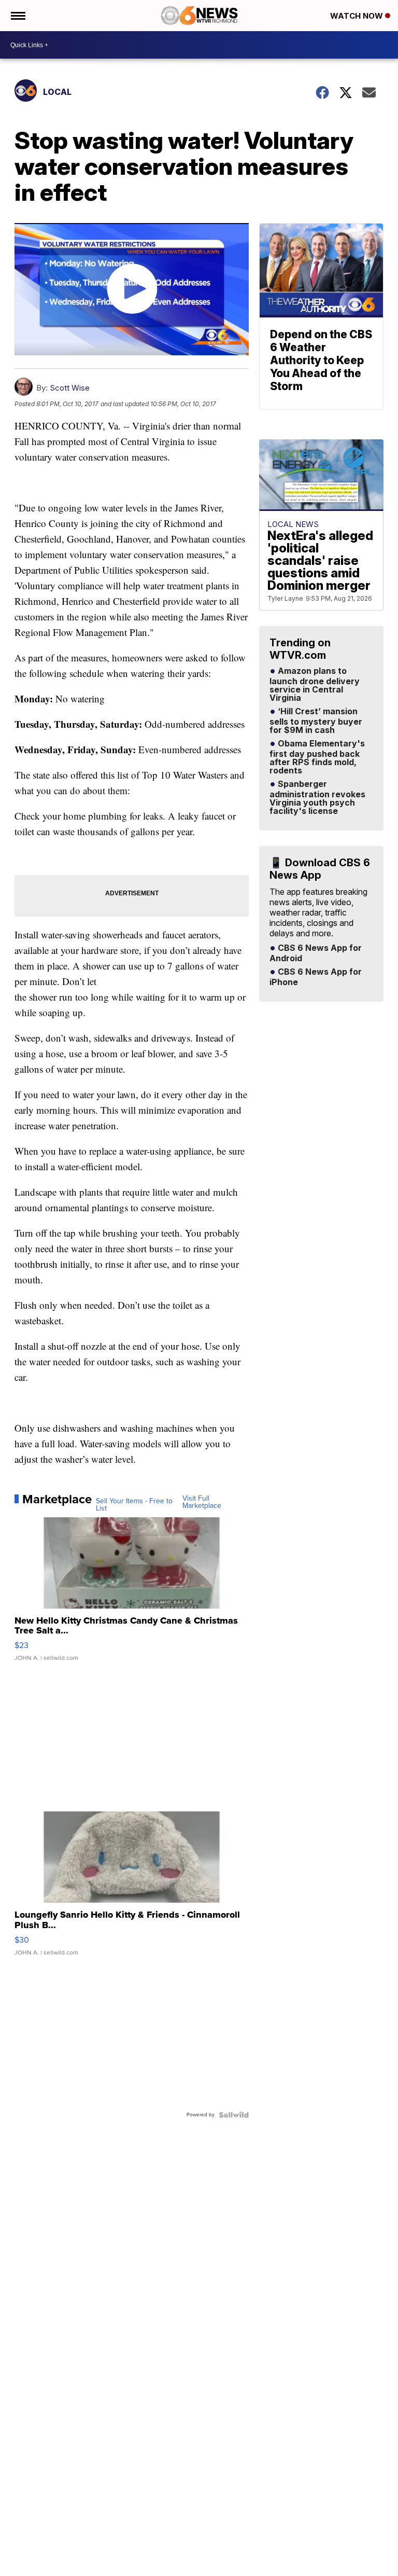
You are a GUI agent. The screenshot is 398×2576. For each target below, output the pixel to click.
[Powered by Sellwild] (234, 2115)
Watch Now (358, 16)
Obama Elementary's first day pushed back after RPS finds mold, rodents (317, 757)
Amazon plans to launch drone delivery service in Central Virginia (315, 685)
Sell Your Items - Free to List (134, 1505)
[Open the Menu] (17, 16)
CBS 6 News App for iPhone (316, 977)
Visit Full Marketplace (202, 1502)
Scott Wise (70, 388)
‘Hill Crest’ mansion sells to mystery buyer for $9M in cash (316, 721)
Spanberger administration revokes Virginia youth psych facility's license (317, 798)
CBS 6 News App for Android (316, 953)
